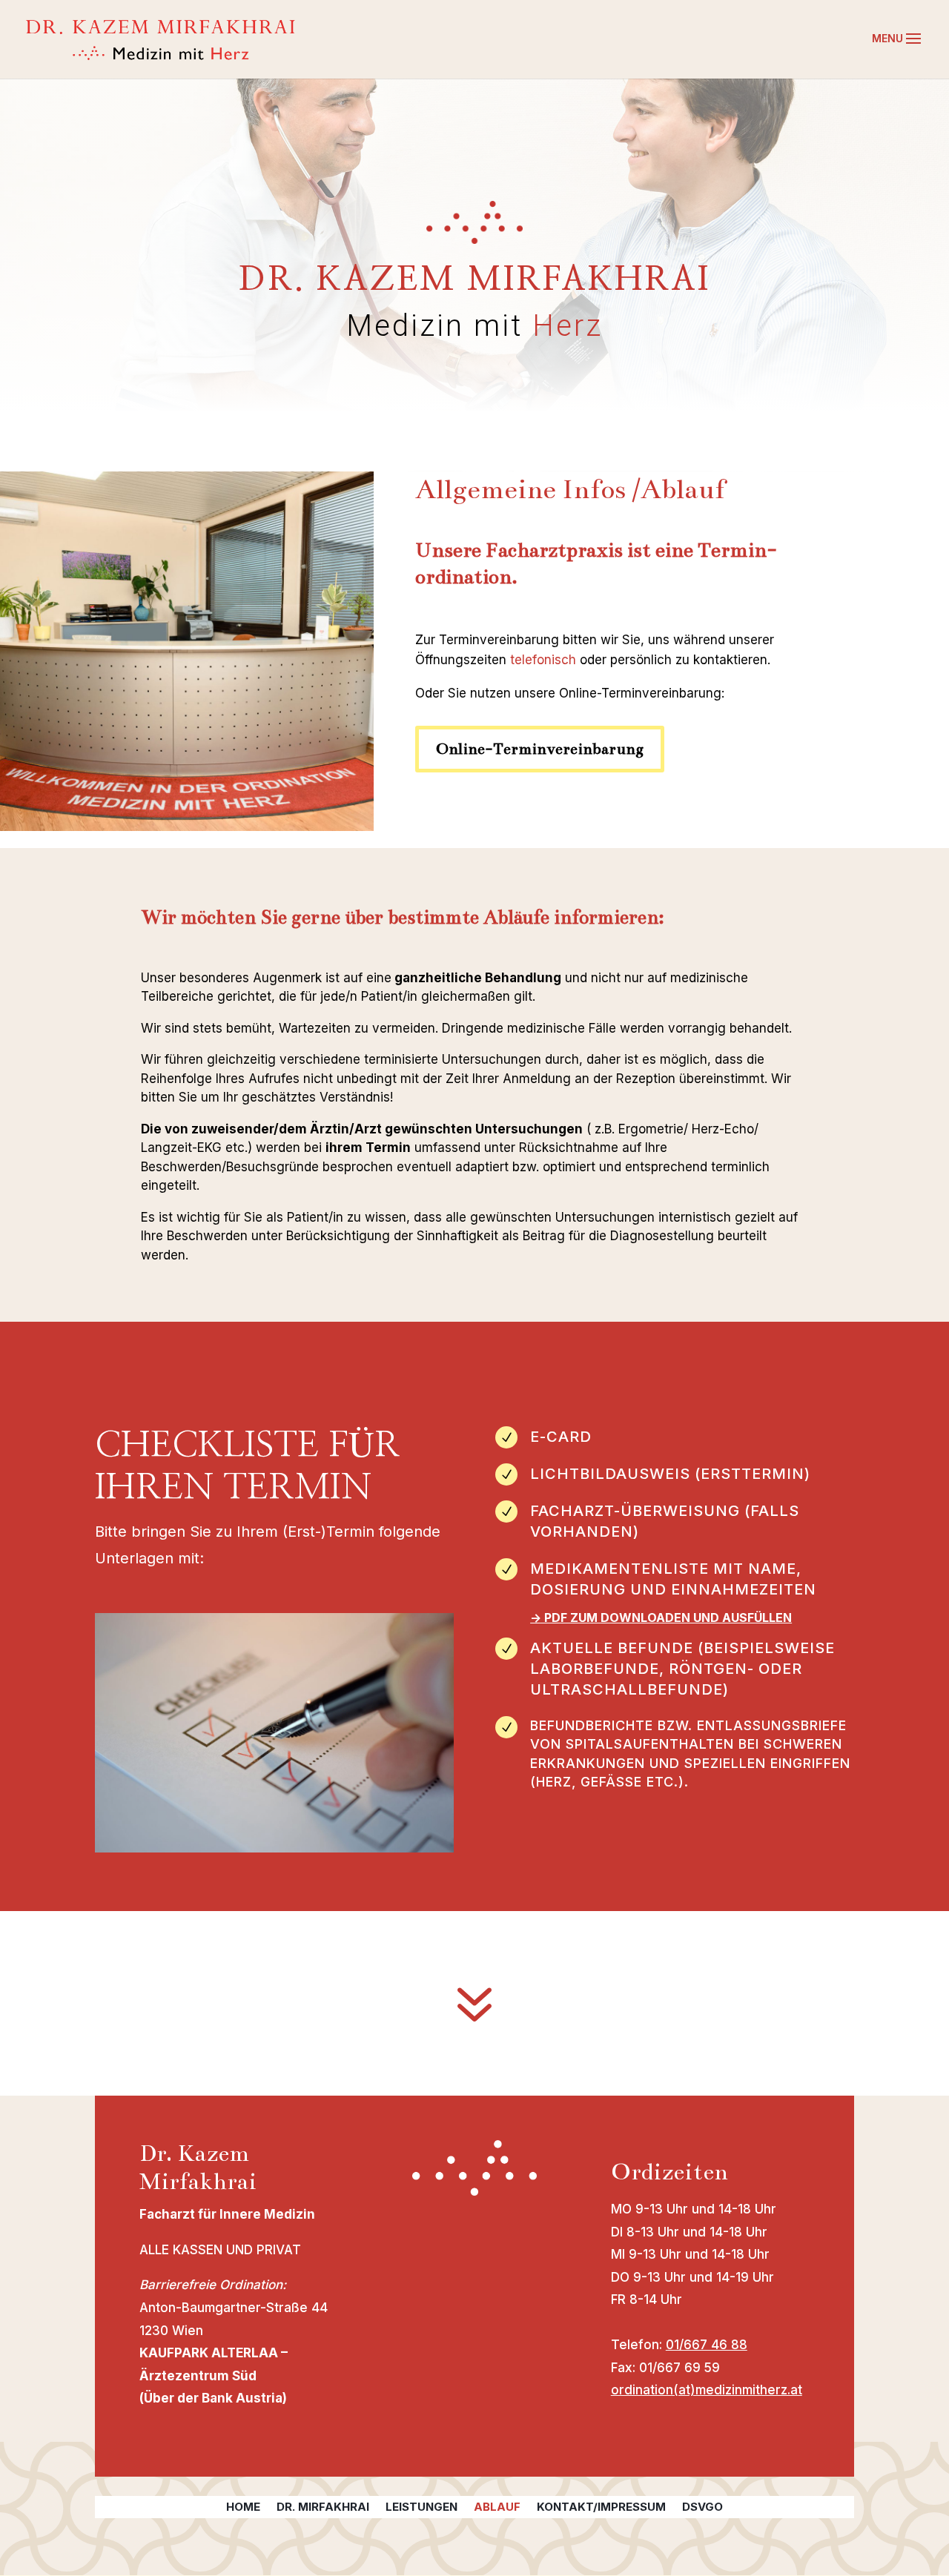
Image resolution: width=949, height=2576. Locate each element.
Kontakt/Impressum (601, 2508)
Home (243, 2508)
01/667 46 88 (707, 2345)
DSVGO (702, 2508)
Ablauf (497, 2508)
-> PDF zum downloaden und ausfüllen (661, 1618)
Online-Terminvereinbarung (540, 749)
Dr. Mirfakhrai (323, 2508)
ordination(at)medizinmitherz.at (707, 2390)
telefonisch (543, 660)
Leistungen (421, 2508)
